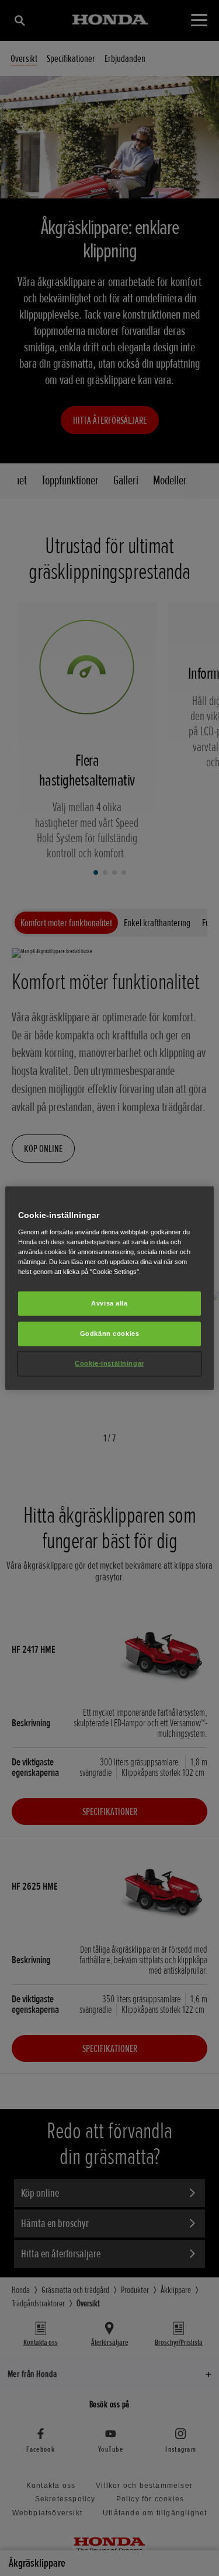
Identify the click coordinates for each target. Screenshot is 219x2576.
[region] (109, 1288)
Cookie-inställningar (109, 1363)
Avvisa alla (109, 1303)
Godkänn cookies (110, 1333)
